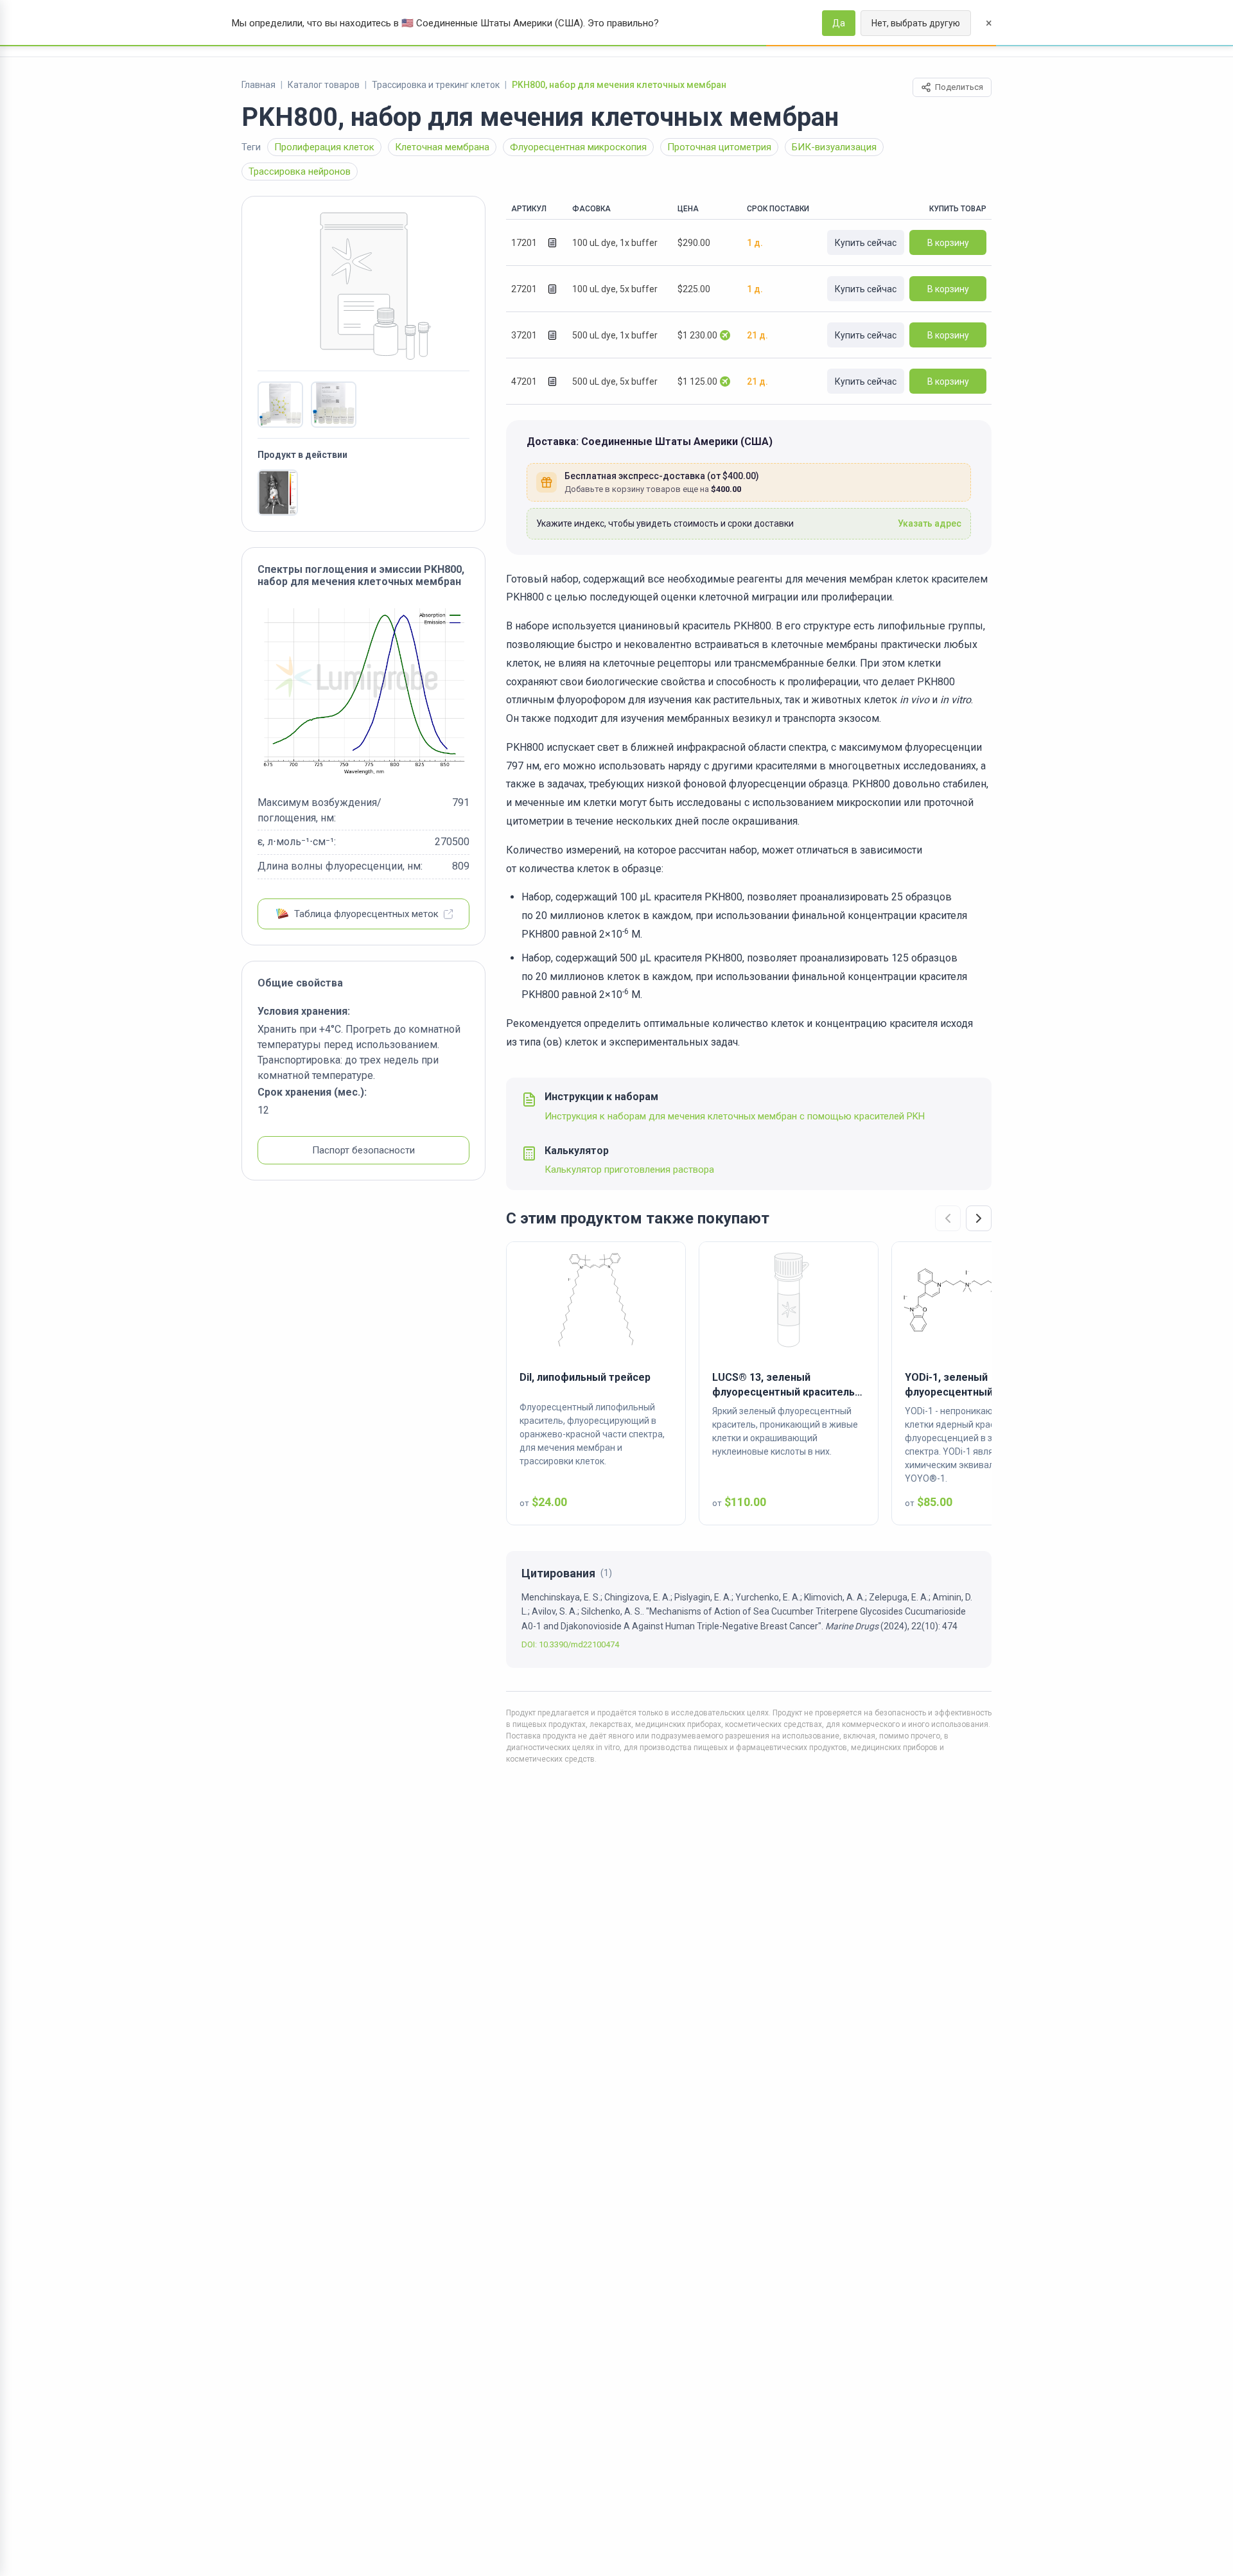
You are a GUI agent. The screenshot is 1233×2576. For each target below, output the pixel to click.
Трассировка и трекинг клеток (436, 85)
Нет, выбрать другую (916, 23)
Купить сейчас (866, 243)
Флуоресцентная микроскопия (578, 147)
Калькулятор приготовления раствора (629, 1170)
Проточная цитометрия (719, 147)
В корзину (948, 243)
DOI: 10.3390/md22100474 (570, 1644)
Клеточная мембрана (442, 147)
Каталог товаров (324, 85)
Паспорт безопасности (363, 1150)
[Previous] (948, 1218)
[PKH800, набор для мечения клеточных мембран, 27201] (280, 405)
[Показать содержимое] (552, 243)
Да (839, 23)
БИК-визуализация (834, 147)
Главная (258, 85)
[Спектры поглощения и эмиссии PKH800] (363, 691)
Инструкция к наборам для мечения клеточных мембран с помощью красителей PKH (735, 1116)
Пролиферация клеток (324, 147)
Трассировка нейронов (300, 171)
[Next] (979, 1218)
